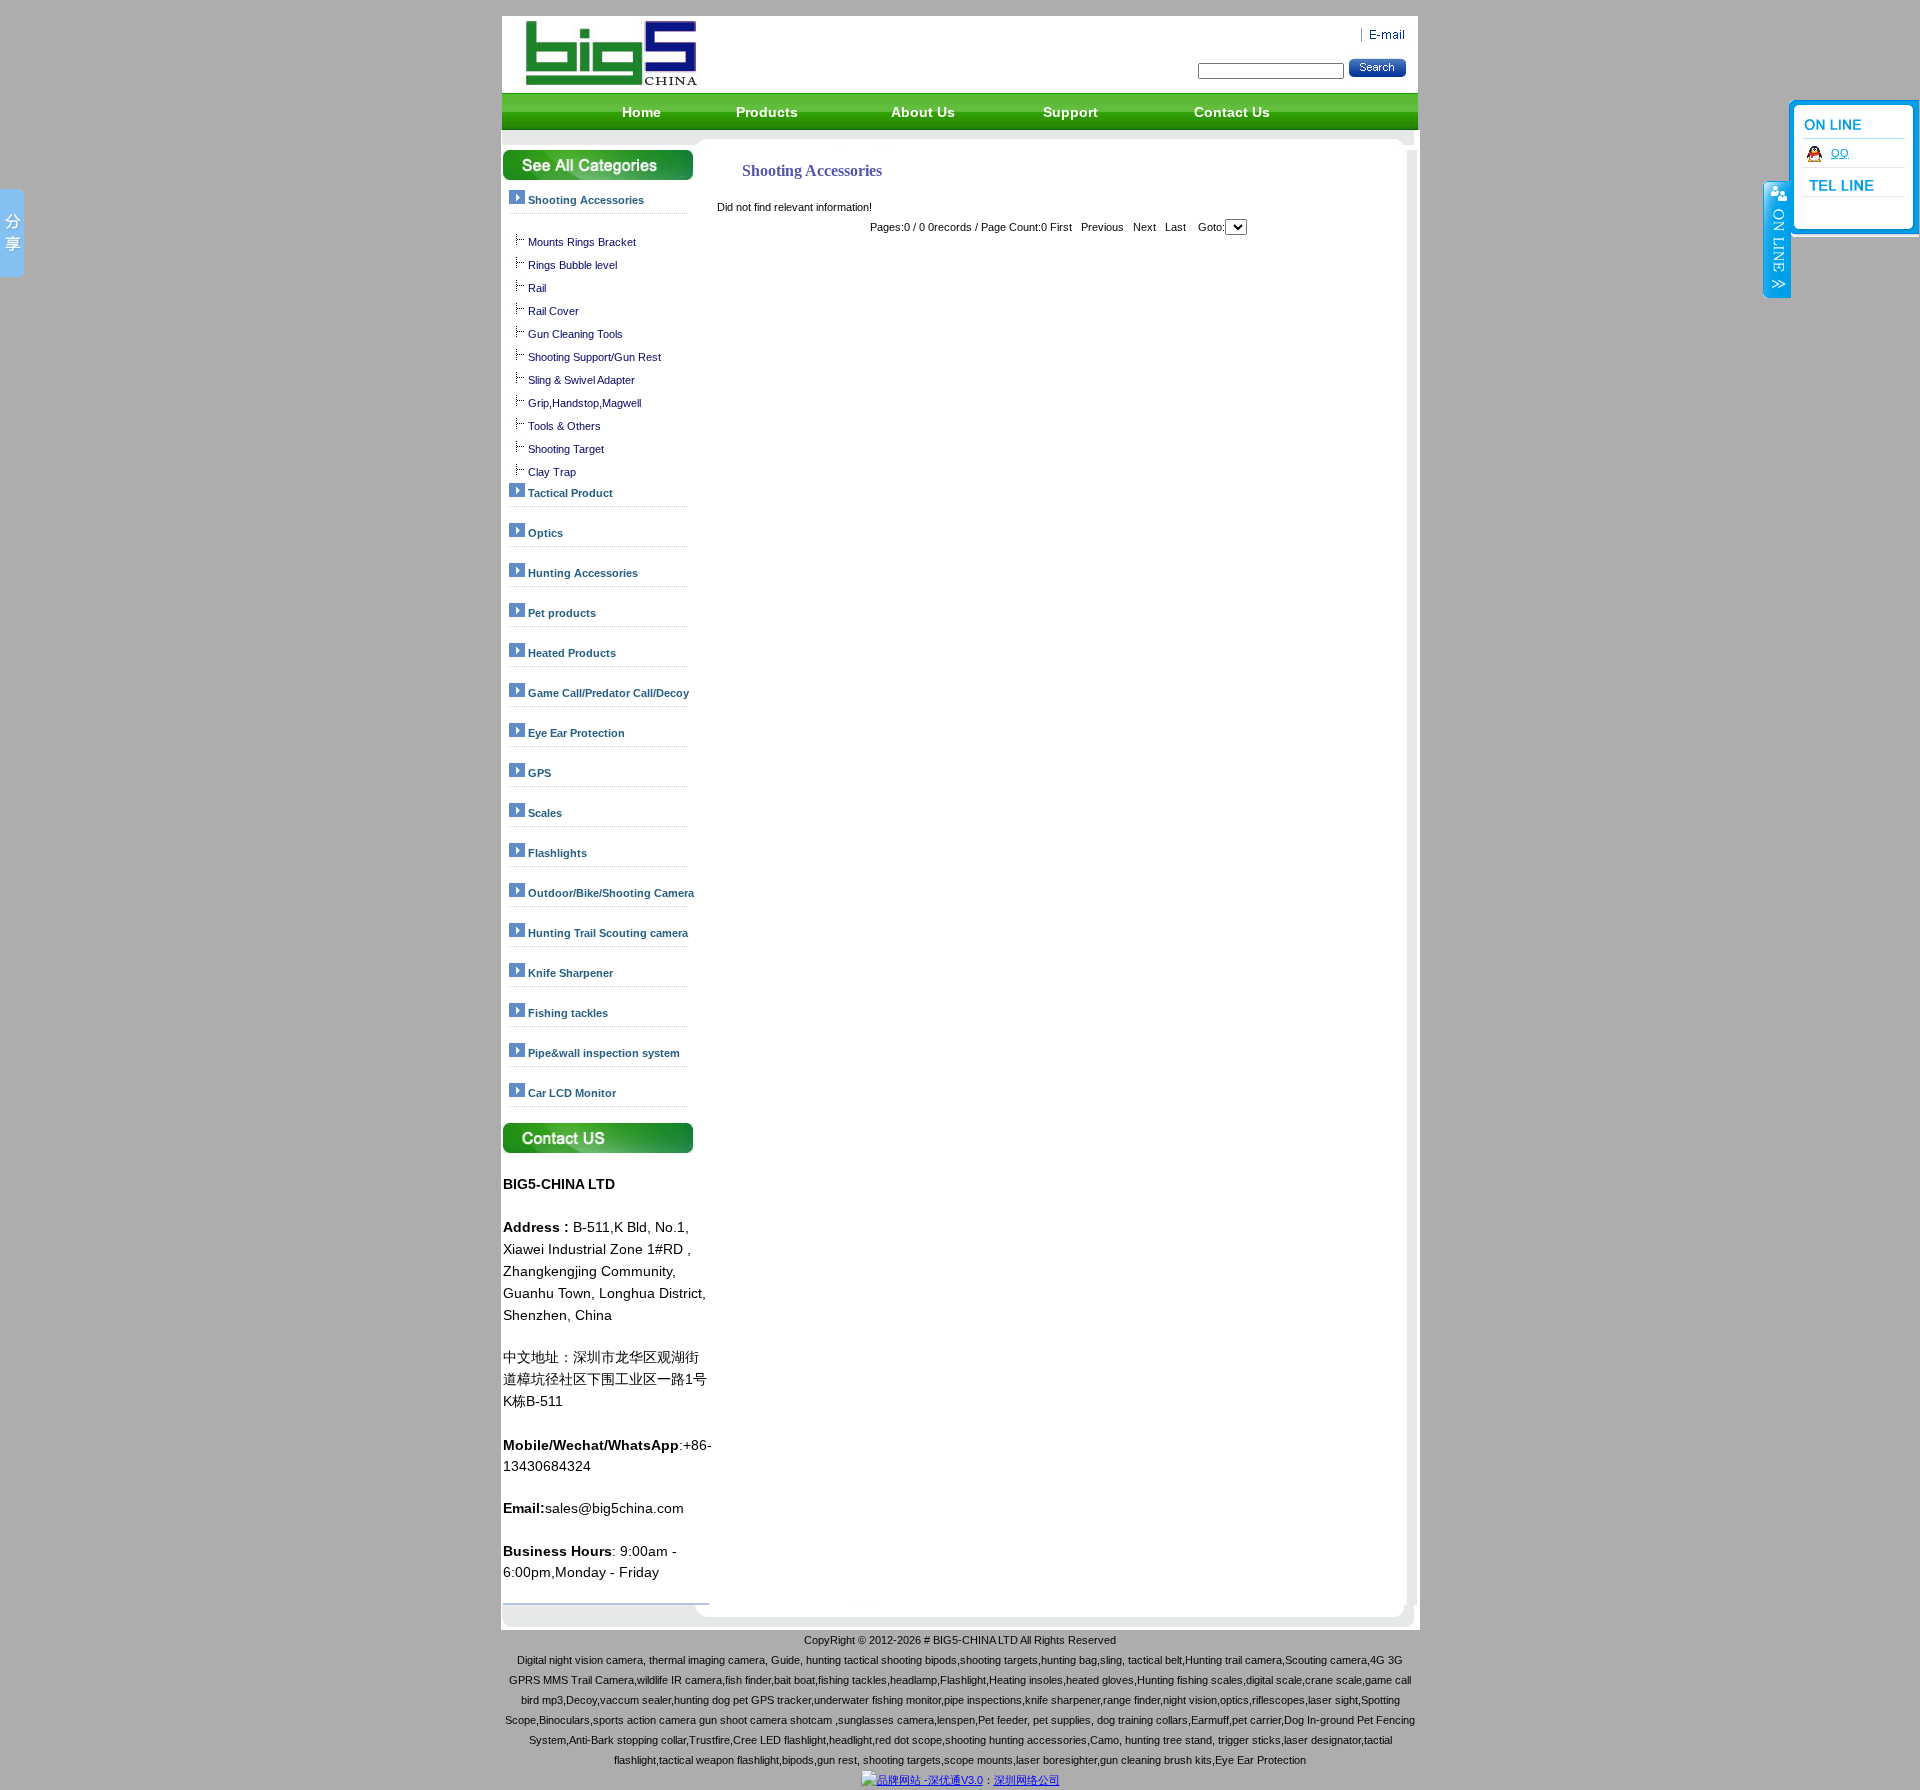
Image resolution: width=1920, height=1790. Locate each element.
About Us (923, 112)
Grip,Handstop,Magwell (584, 403)
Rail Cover (553, 311)
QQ (1840, 153)
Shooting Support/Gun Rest (594, 357)
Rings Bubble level (572, 265)
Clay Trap (552, 472)
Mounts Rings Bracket (582, 242)
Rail (537, 288)
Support (1070, 112)
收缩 (1777, 239)
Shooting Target (566, 449)
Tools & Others (564, 426)
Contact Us (1232, 112)
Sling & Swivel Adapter (581, 380)
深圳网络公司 (1027, 1780)
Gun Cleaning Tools (575, 334)
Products (767, 112)
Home (641, 112)
